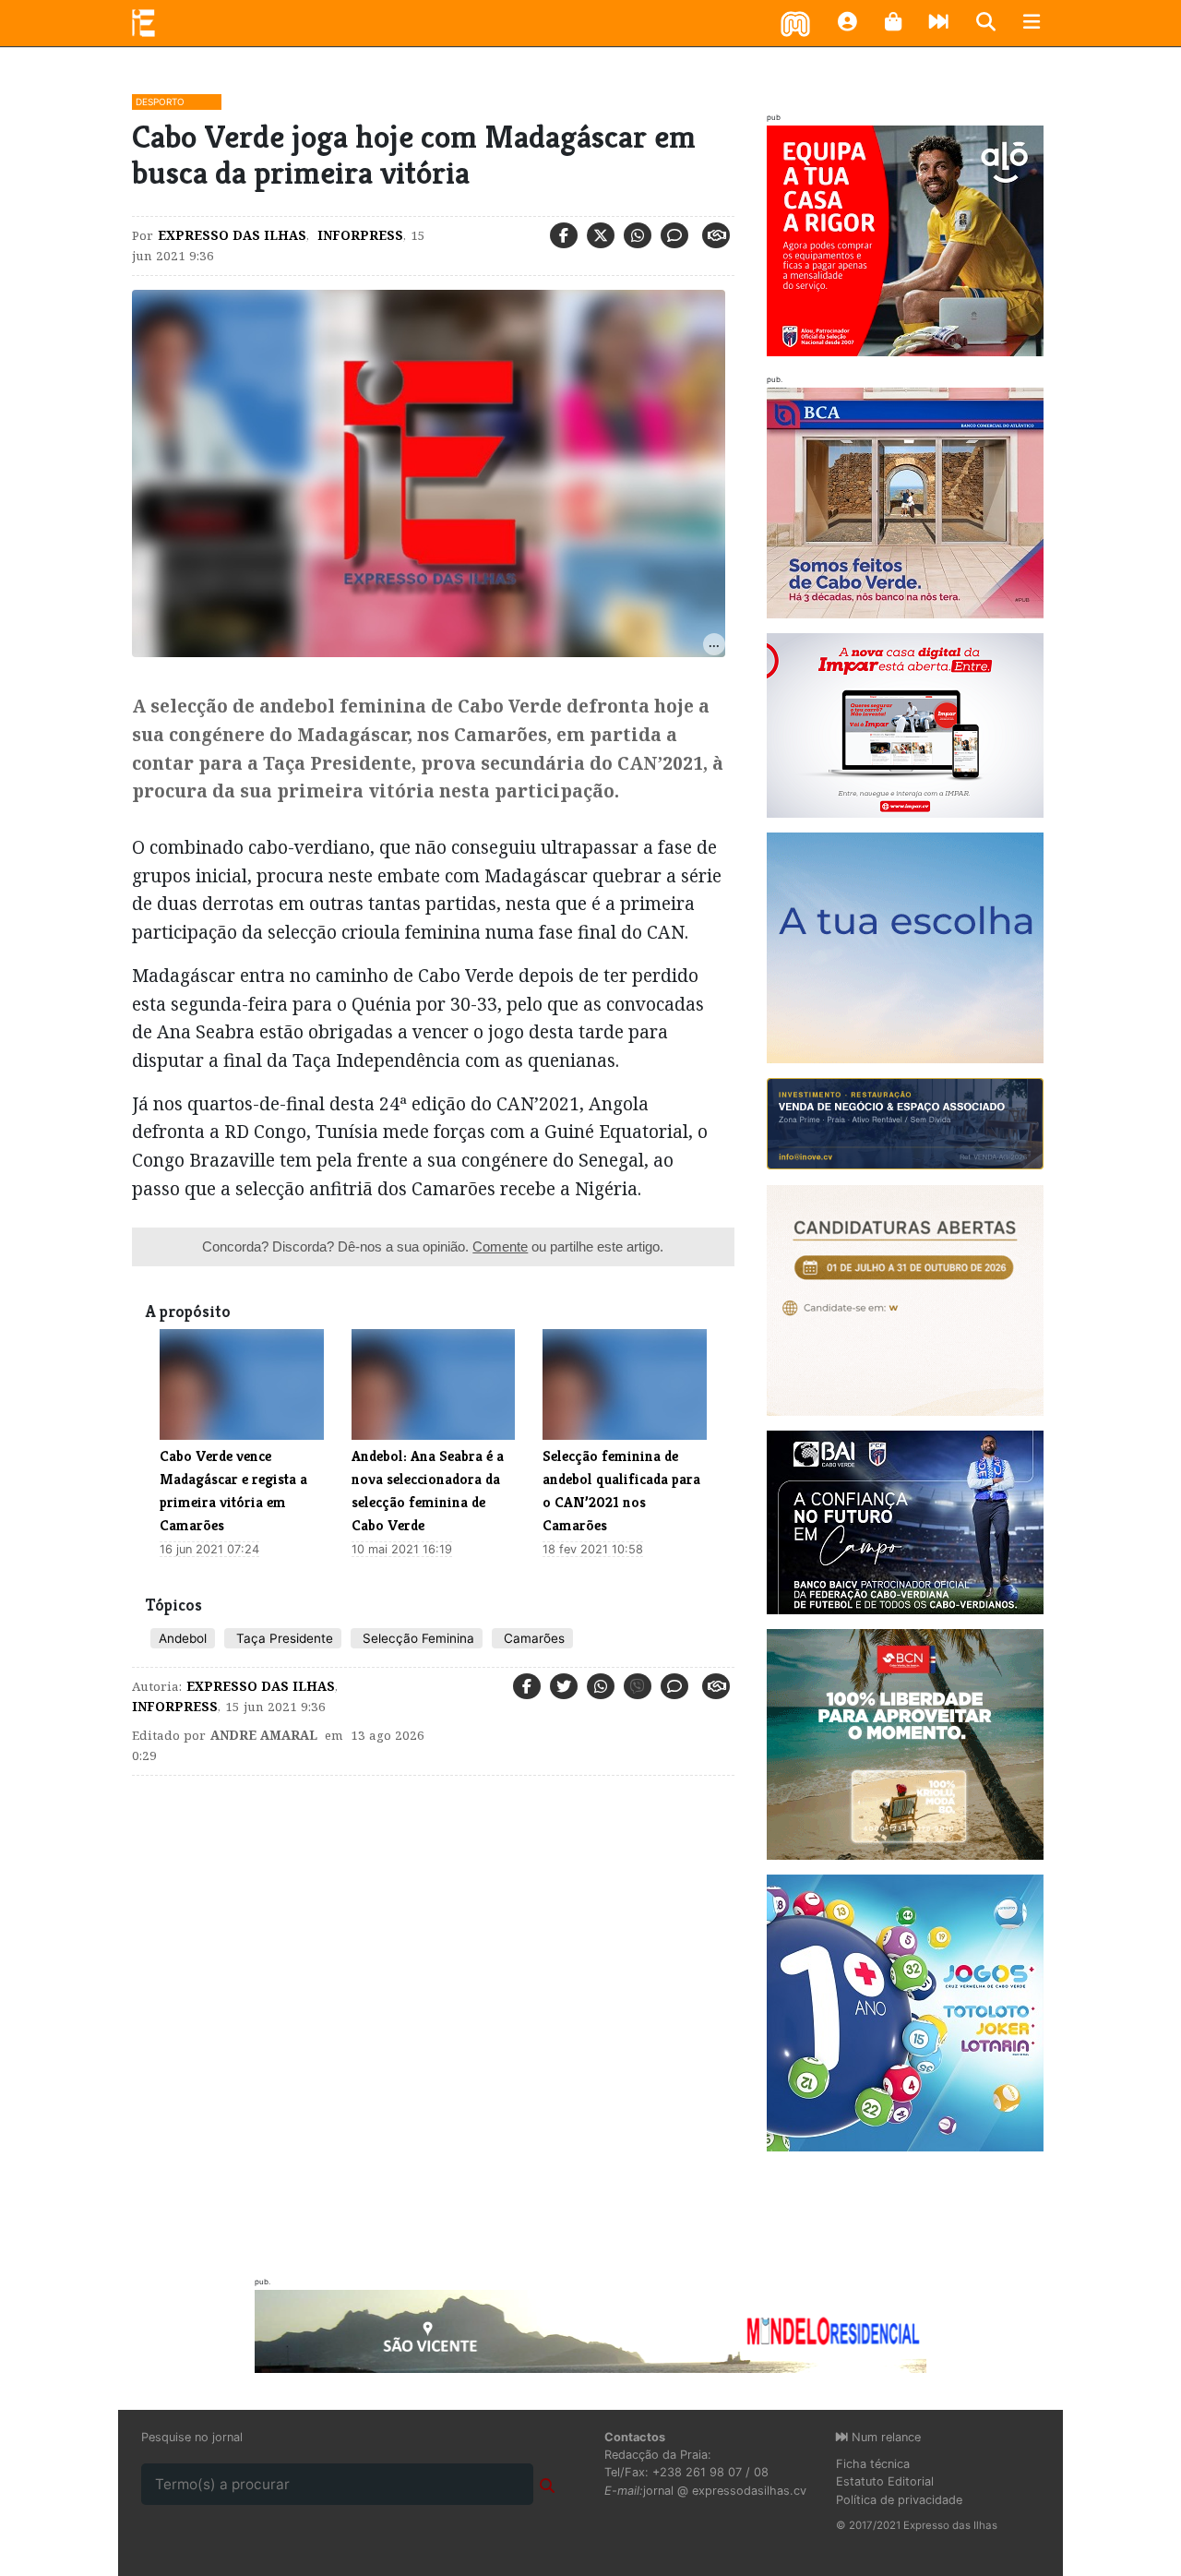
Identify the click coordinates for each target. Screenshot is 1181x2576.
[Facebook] (564, 235)
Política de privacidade (899, 2500)
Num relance (884, 2437)
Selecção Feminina (417, 1638)
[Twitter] (601, 235)
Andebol (183, 1638)
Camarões (532, 1638)
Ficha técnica (873, 2464)
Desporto (160, 102)
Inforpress (358, 235)
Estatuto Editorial (885, 2481)
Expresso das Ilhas (232, 235)
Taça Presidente (283, 1638)
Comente (500, 1246)
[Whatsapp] (638, 235)
